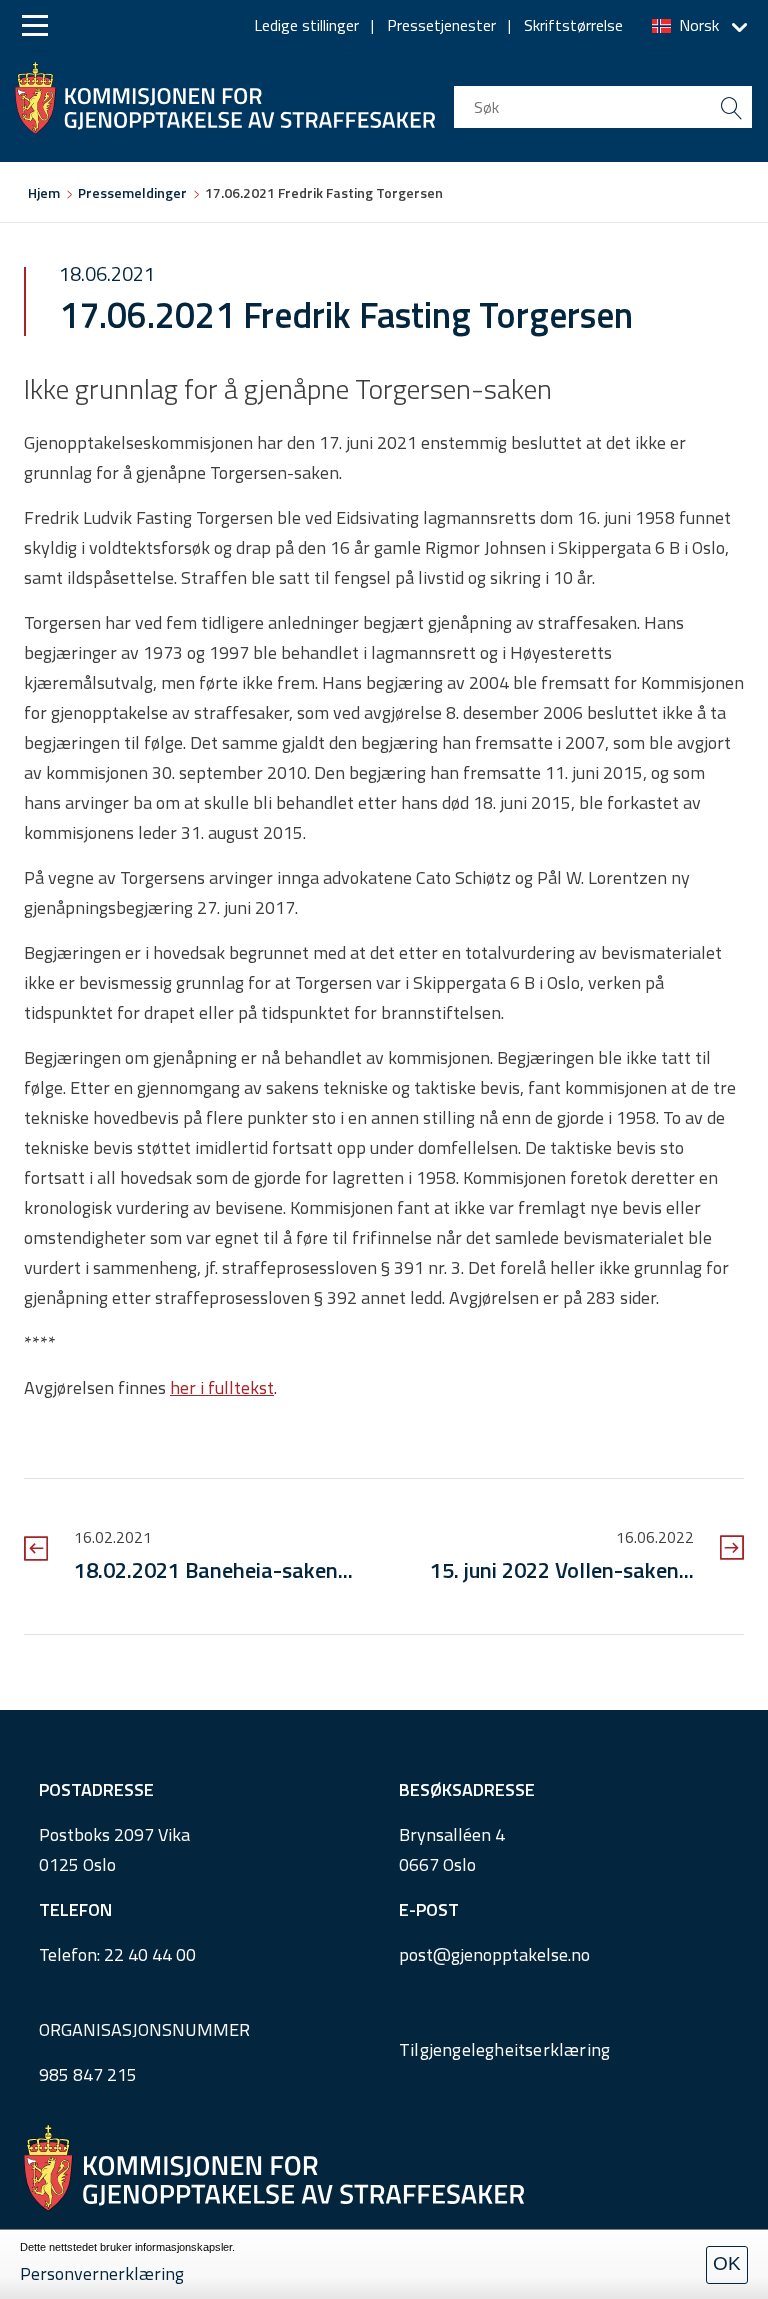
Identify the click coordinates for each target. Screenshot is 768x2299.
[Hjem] (225, 93)
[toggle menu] (35, 25)
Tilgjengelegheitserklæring (504, 2049)
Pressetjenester (441, 25)
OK (727, 2263)
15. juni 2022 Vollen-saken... (562, 1570)
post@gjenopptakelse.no (494, 1954)
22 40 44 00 (150, 1954)
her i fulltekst (222, 1387)
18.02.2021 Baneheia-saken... (213, 1570)
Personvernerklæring (102, 2273)
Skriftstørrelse (573, 25)
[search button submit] (731, 107)
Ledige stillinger (306, 25)
